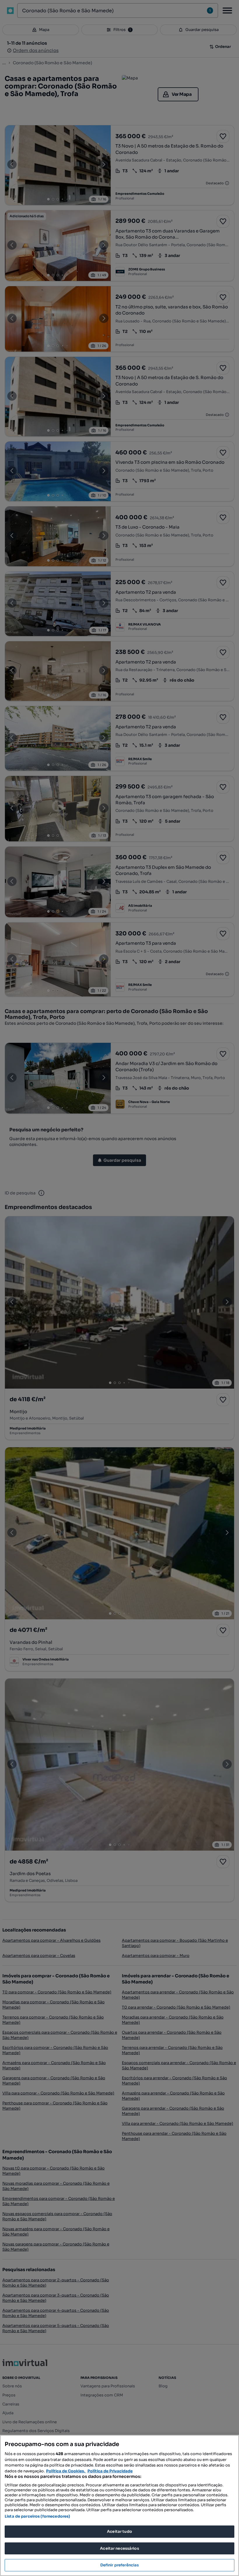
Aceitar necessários (119, 2548)
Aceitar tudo (119, 2531)
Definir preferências (120, 2565)
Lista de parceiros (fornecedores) (37, 2516)
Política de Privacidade (110, 2471)
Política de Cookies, (66, 2471)
